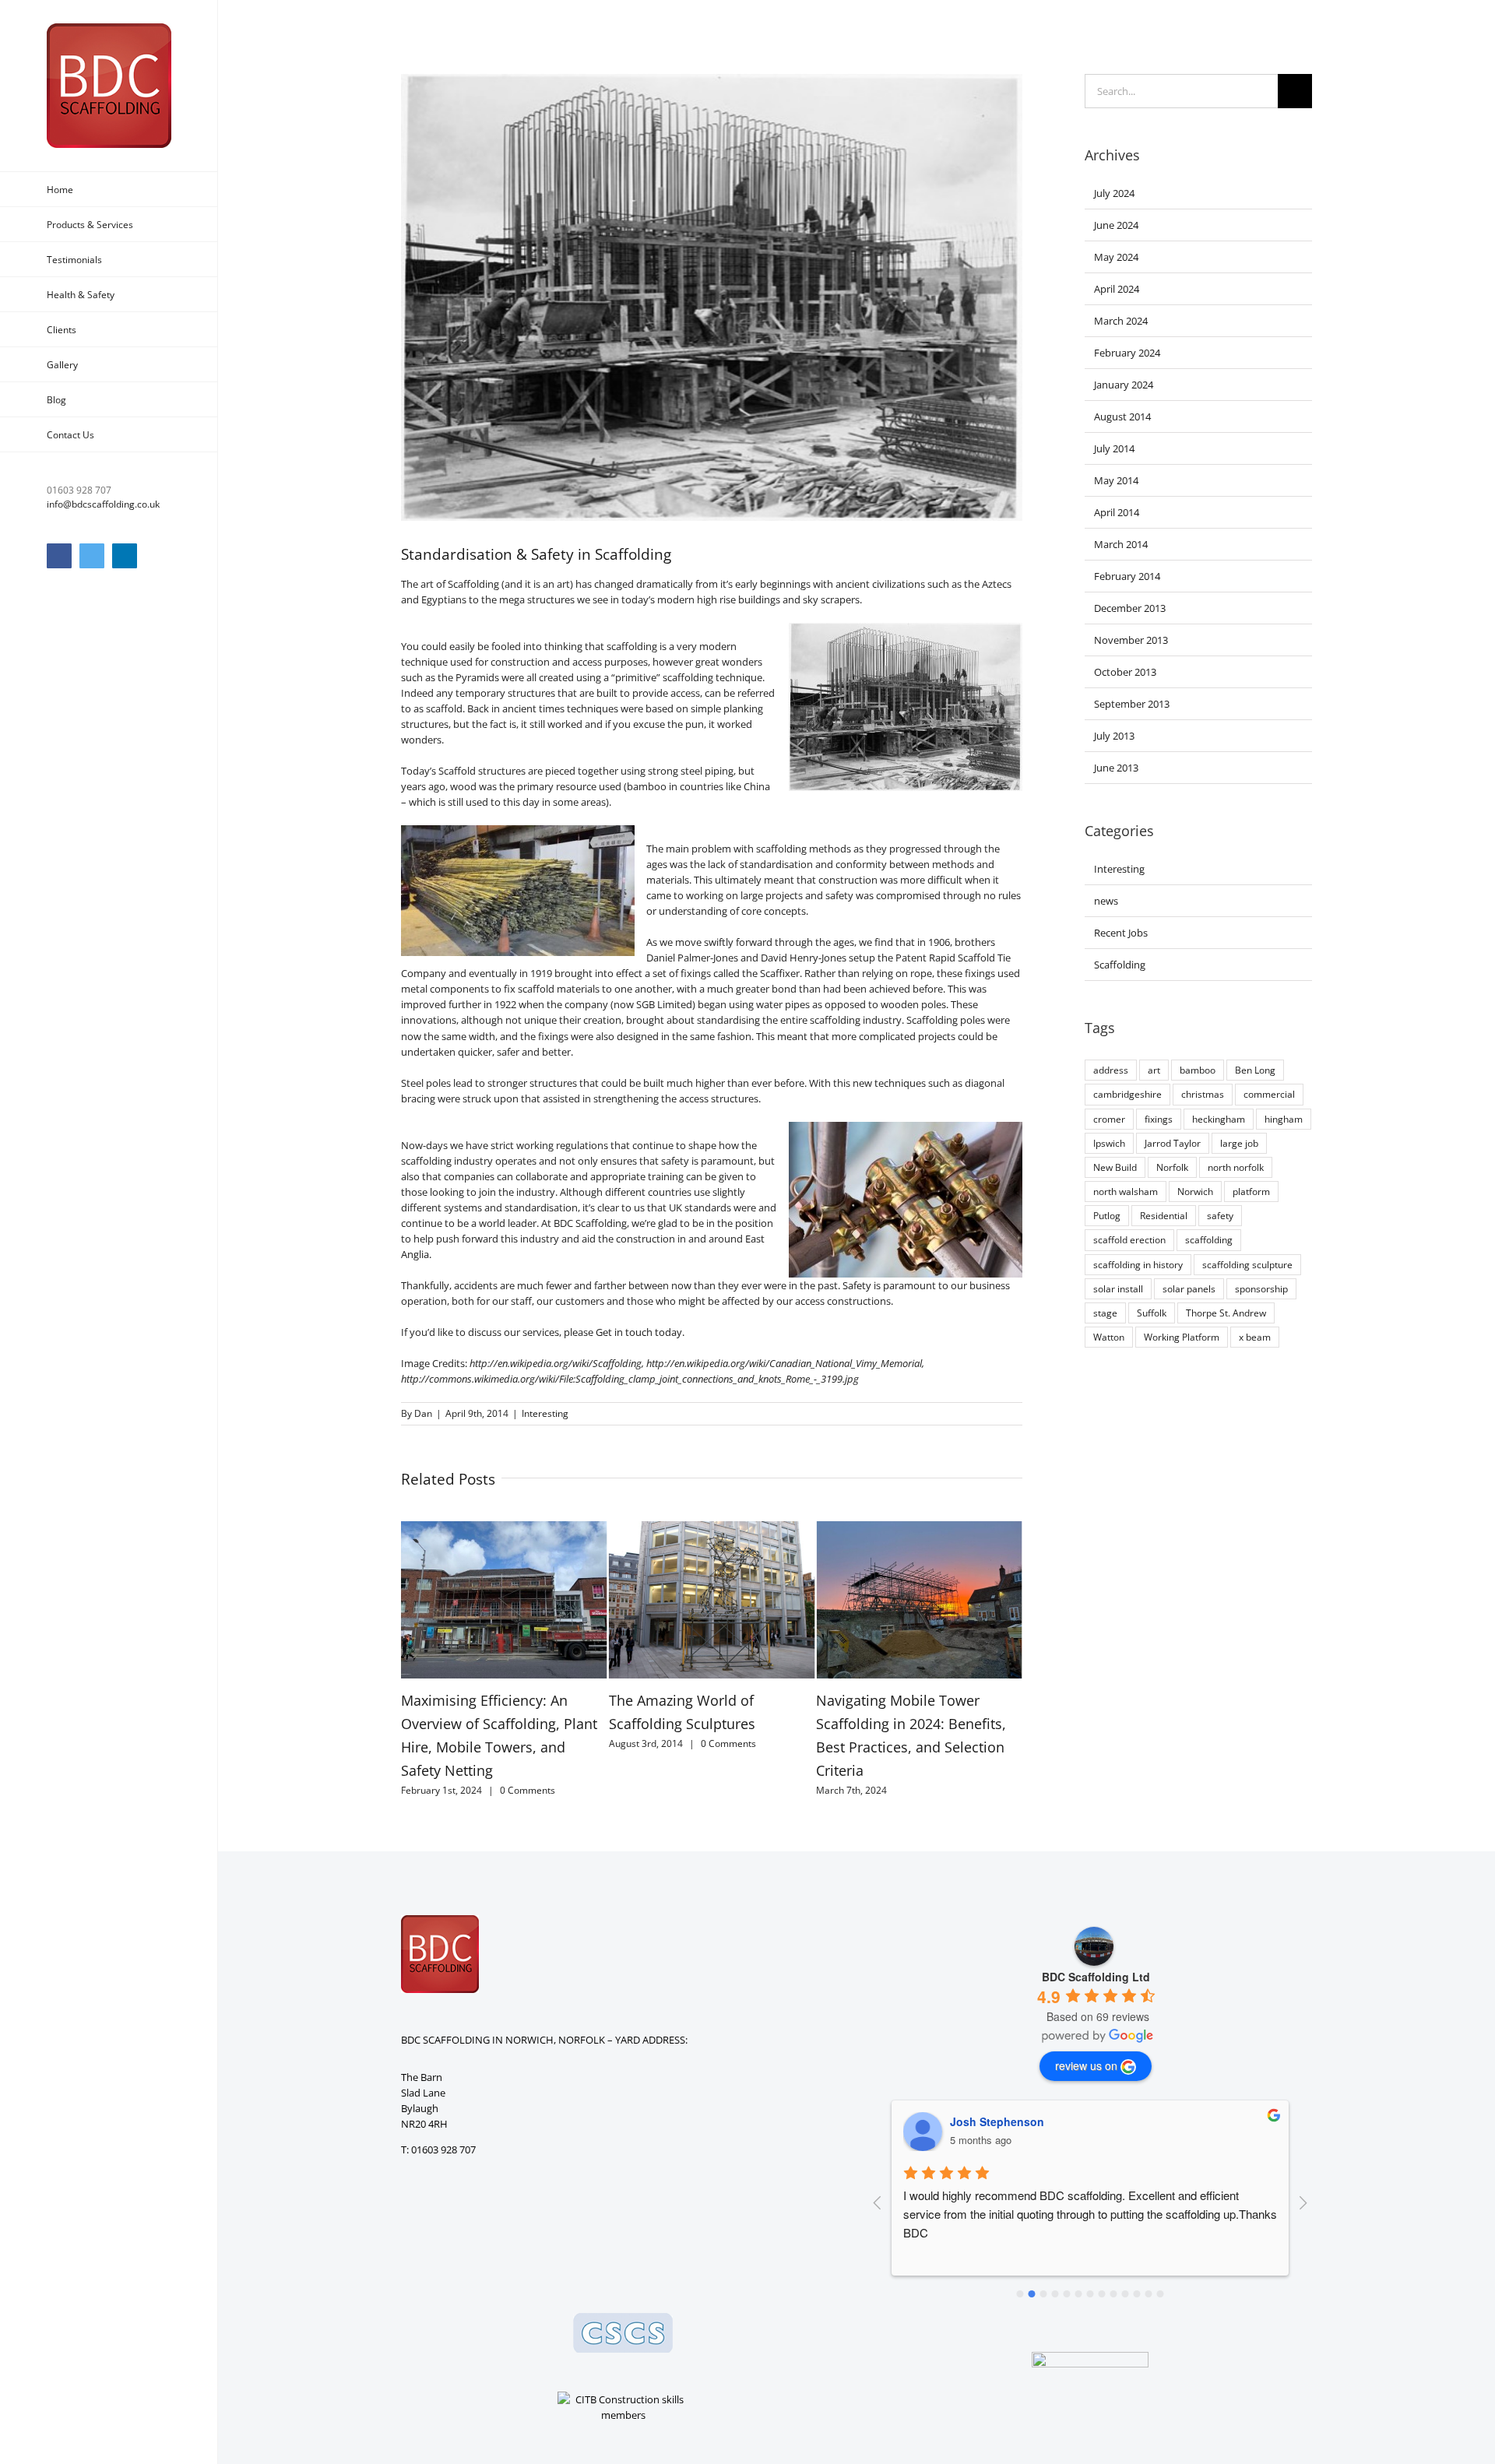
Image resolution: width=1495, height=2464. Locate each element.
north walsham (1126, 1191)
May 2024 (1116, 257)
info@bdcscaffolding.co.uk (103, 504)
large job (1239, 1143)
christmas (1203, 1094)
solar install (1118, 1288)
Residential (1164, 1215)
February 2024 (1127, 353)
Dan (423, 1413)
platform (1251, 1191)
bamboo (1198, 1070)
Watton (1109, 1337)
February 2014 (1127, 576)
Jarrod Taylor (1173, 1143)
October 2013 (1125, 672)
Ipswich (1109, 1143)
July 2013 (1114, 736)
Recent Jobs (1121, 933)
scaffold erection (1129, 1239)
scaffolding (1209, 1239)
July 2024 (1114, 193)
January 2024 (1124, 385)
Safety (857, 1285)
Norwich (1195, 1191)
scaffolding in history (1138, 1264)
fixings (1159, 1119)
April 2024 (1117, 289)
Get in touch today (639, 1332)
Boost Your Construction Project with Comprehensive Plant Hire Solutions (908, 1724)
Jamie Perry (981, 2121)
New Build (1115, 1167)
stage (1105, 1313)
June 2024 (1116, 225)
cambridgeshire (1127, 1094)
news (1106, 901)
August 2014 (1122, 417)
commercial (1269, 1094)
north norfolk (1236, 1167)
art (1154, 1070)
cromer (1109, 1119)
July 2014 (1114, 448)
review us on (1086, 2065)
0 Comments (521, 1743)
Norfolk (1172, 1167)
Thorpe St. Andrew (1226, 1313)
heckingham (1219, 1119)
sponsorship (1261, 1288)
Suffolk (1152, 1313)
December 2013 (1130, 608)
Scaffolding (1120, 965)
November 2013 (1131, 640)
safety (1220, 1215)
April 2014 (1117, 512)
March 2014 (1121, 544)
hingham (1284, 1119)
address (1111, 1070)
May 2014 (1116, 480)
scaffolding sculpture (1247, 1264)
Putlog (1107, 1215)
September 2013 (1132, 704)
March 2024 (1121, 321)
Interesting (545, 1413)
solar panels (1189, 1288)
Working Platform (1182, 1337)
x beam (1255, 1337)
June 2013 (1116, 768)
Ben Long (1255, 1070)
